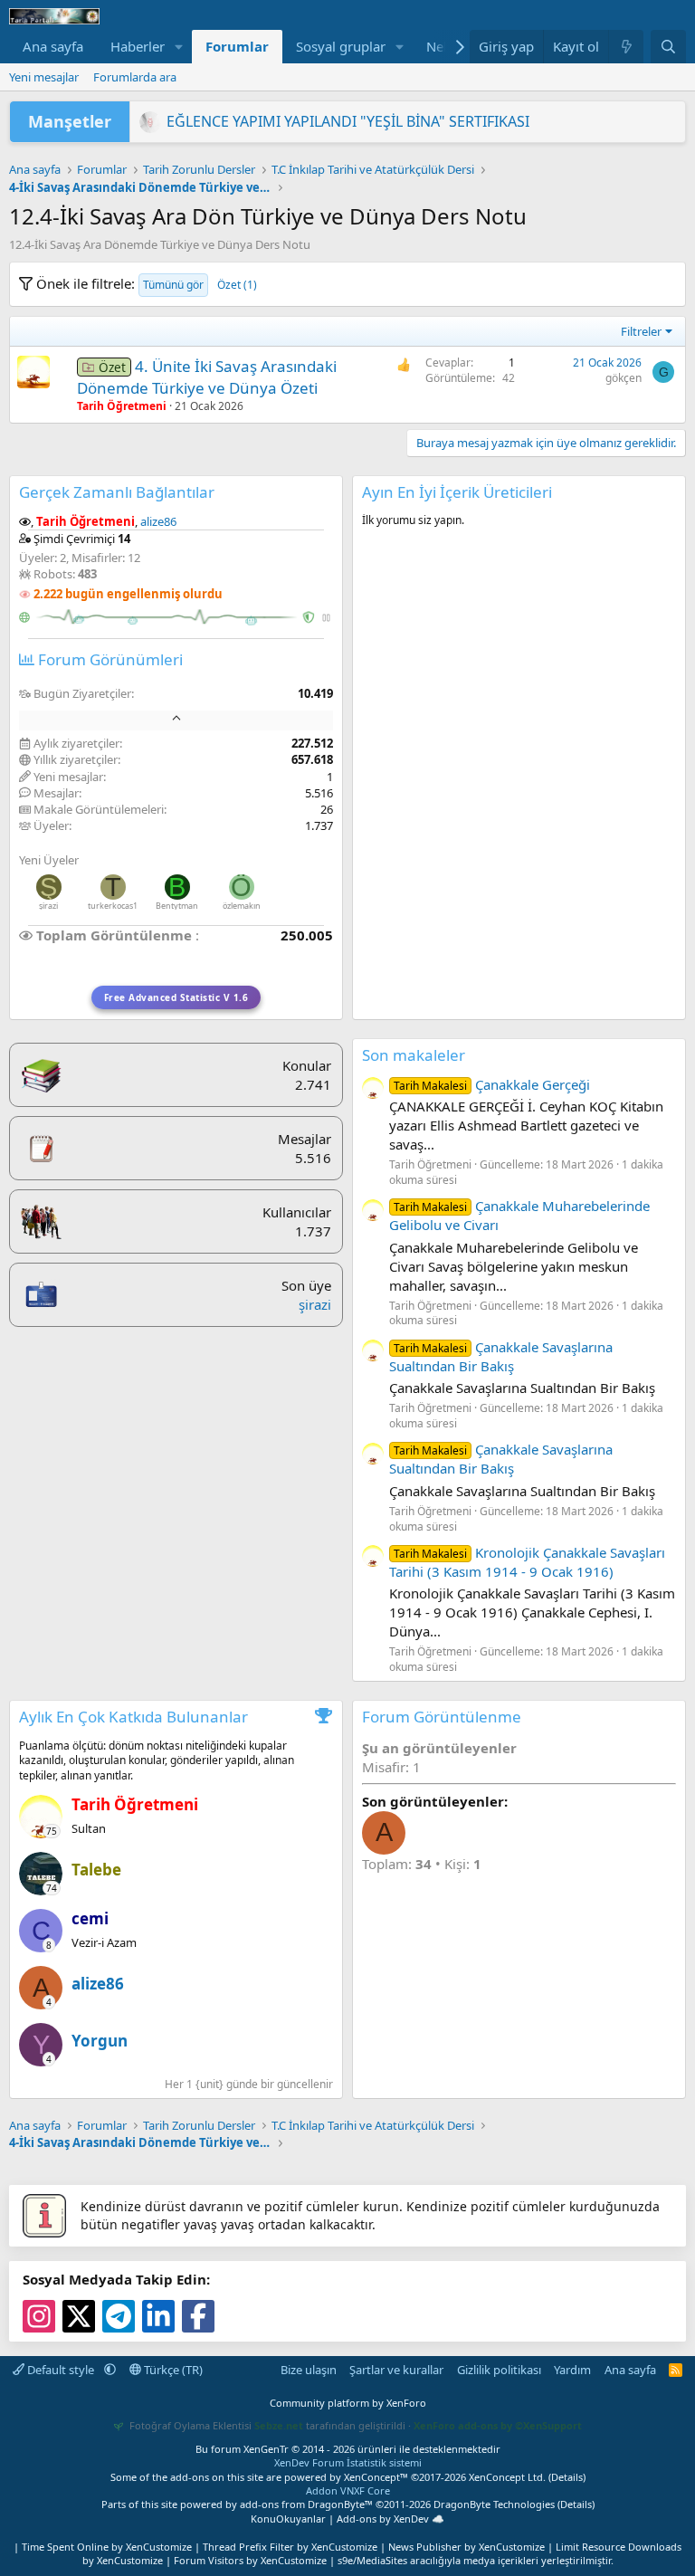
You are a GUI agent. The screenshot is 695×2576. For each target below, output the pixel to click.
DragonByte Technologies (494, 2504)
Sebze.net (279, 2425)
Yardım (572, 2370)
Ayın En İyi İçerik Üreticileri (457, 492)
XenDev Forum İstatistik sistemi (348, 2462)
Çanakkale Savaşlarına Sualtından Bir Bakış (501, 1356)
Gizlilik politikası (499, 2370)
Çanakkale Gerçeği (492, 1084)
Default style (61, 2370)
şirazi (48, 906)
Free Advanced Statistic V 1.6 (176, 997)
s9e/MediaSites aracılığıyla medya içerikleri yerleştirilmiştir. (476, 2560)
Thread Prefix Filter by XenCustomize (290, 2547)
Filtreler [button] (641, 331)
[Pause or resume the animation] (326, 618)
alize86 (158, 521)
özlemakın (242, 906)
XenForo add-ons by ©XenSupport (498, 2425)
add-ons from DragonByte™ (306, 2504)
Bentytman (177, 906)
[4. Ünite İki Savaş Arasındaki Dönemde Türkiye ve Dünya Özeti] (33, 372)
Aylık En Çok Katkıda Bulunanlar (133, 1717)
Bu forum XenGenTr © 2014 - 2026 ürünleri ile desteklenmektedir (348, 2449)
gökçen (624, 378)
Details (567, 2477)
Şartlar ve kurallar (396, 2370)
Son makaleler (414, 1055)
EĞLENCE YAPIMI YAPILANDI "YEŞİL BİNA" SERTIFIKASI (348, 121)
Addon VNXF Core (348, 2490)
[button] (179, 47)
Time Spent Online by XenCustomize (107, 2547)
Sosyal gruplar (341, 46)
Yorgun (100, 2041)
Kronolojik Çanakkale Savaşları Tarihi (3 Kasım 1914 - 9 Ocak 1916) (527, 1562)
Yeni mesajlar (44, 77)
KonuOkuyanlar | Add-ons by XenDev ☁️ (347, 2519)
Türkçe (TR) (172, 2370)
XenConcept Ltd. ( (510, 2477)
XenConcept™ (376, 2477)
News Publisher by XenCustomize (467, 2547)
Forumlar (237, 46)
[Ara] (668, 47)
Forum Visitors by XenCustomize (250, 2560)
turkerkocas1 (113, 906)
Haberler (138, 46)
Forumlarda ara (135, 77)
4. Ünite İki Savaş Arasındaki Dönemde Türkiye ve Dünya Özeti (207, 377)
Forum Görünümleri (109, 659)
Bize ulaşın (309, 2370)
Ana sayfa (53, 46)
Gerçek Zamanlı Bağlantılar (117, 492)
